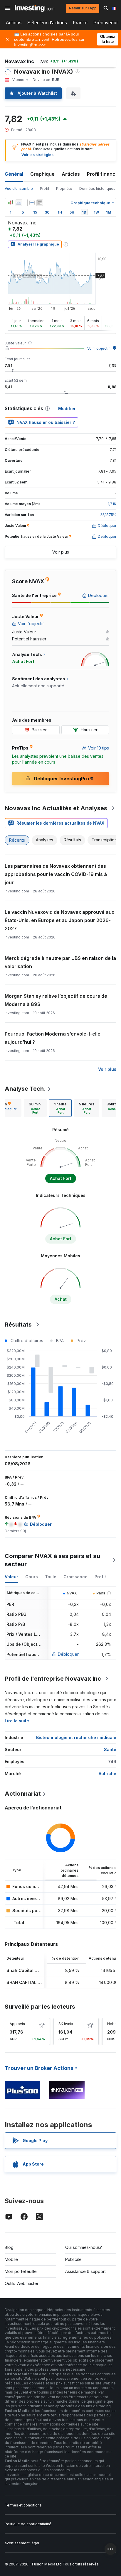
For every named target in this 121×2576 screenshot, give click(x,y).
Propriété (64, 188)
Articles (71, 174)
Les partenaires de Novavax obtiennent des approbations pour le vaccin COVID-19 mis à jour (56, 874)
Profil (44, 188)
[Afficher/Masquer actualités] (40, 203)
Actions (14, 23)
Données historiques (97, 188)
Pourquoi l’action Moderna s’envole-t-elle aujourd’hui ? (53, 1038)
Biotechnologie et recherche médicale (76, 1737)
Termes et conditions (23, 2505)
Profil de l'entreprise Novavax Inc (53, 1679)
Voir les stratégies (37, 155)
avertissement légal (22, 2543)
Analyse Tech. (25, 1089)
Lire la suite (17, 1721)
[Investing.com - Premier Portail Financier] (35, 8)
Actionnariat (23, 1794)
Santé (110, 1749)
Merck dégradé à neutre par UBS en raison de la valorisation (60, 962)
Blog (9, 2247)
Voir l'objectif (99, 348)
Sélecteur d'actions (47, 23)
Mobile (11, 2259)
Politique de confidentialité (28, 2524)
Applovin (17, 2024)
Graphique (42, 174)
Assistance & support (85, 2271)
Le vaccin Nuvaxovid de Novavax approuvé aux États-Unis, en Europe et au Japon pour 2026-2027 (59, 920)
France (80, 23)
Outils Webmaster (22, 2283)
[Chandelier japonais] (11, 203)
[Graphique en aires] (19, 203)
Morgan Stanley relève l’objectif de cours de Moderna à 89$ (56, 1000)
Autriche (107, 1774)
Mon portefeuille (21, 2271)
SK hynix (66, 2024)
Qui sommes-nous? (84, 2247)
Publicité (73, 2259)
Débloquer (68, 1654)
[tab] (35, 1108)
